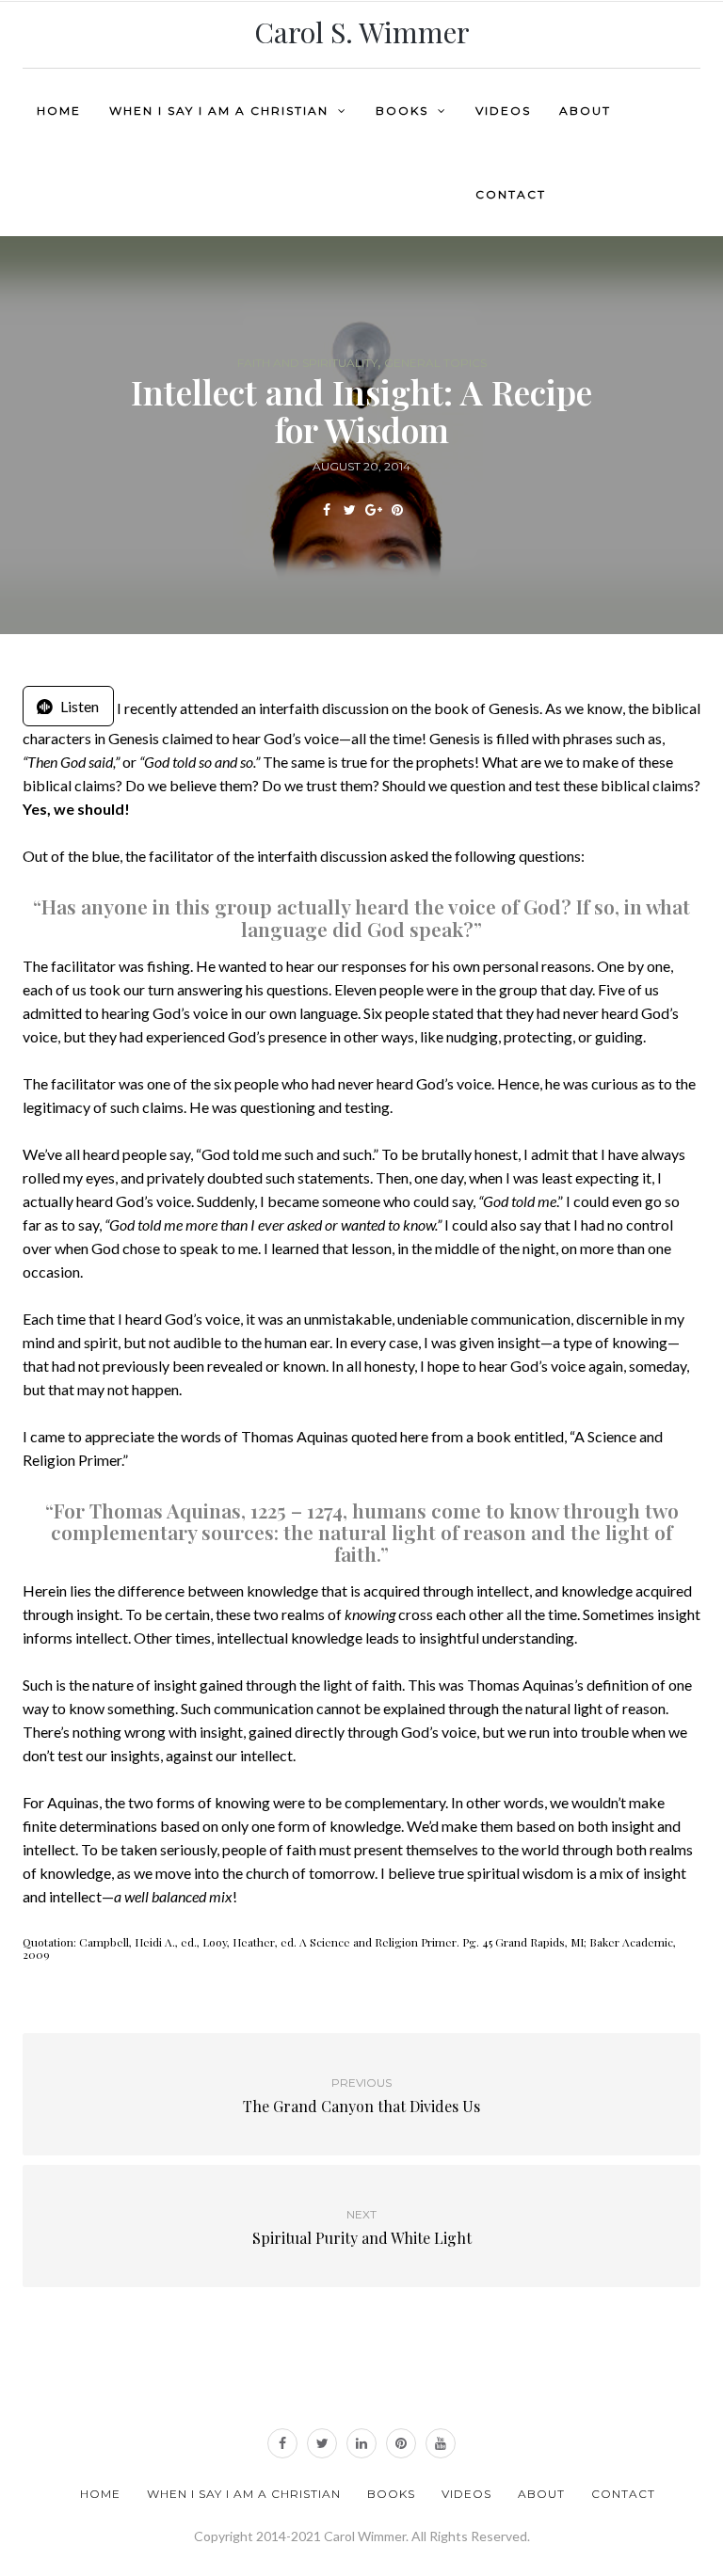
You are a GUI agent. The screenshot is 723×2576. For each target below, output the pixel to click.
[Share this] (326, 510)
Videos (503, 111)
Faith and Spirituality (307, 363)
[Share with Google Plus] (373, 510)
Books (402, 111)
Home (59, 111)
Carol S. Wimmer (362, 32)
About (585, 111)
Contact (511, 194)
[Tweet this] (350, 510)
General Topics (435, 363)
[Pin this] (397, 510)
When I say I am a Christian (219, 111)
